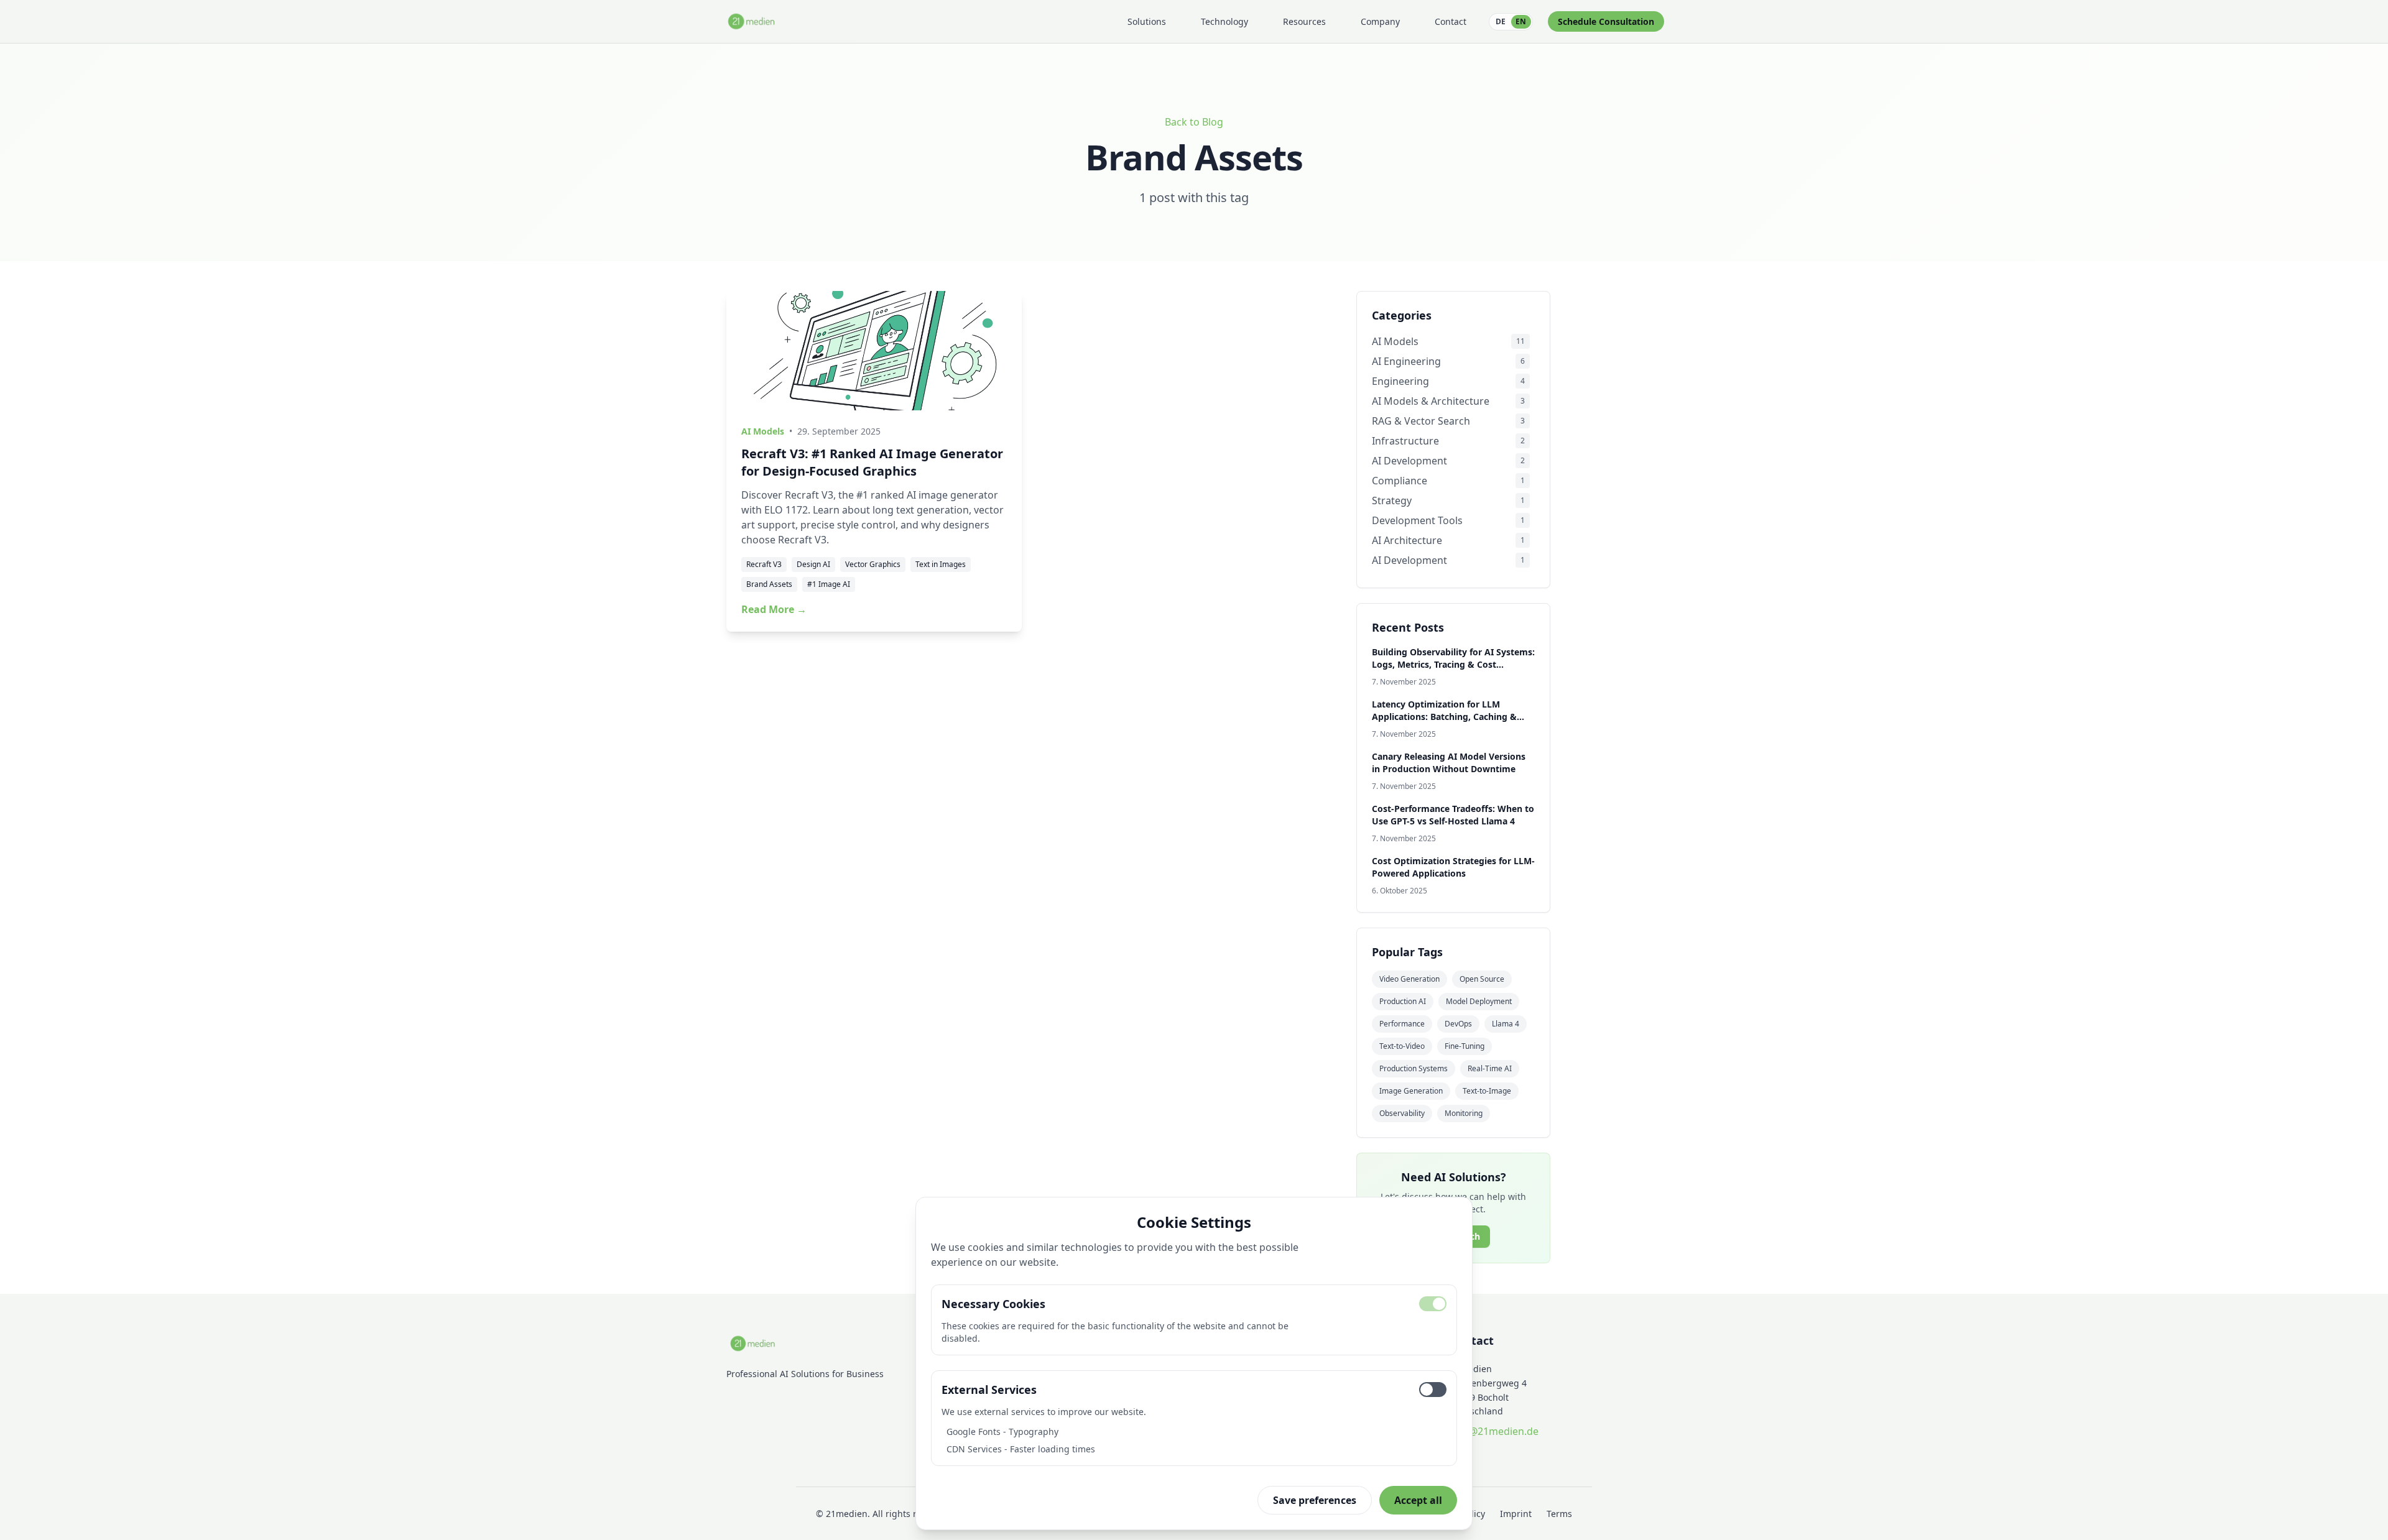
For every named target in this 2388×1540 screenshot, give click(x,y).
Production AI (1403, 1001)
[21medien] (752, 21)
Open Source (1482, 979)
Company (1380, 21)
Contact (1451, 21)
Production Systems (1414, 1068)
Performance (1402, 1024)
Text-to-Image (1487, 1091)
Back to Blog (1194, 122)
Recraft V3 (764, 564)
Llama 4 (1506, 1024)
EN (1521, 21)
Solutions (1147, 21)
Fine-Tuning (1465, 1046)
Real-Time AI (1490, 1068)
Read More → (774, 609)
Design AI (813, 564)
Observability (1402, 1113)
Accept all (1418, 1500)
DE (1501, 21)
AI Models (763, 431)
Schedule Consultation (1606, 21)
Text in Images (941, 564)
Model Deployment (1479, 1001)
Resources (1304, 21)
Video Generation (1409, 979)
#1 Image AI (829, 584)
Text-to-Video (1402, 1046)
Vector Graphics (873, 564)
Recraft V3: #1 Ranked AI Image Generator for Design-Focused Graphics (872, 462)
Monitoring (1464, 1113)
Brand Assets (769, 584)
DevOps (1458, 1024)
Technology (1224, 21)
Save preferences (1315, 1500)
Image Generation (1411, 1091)
